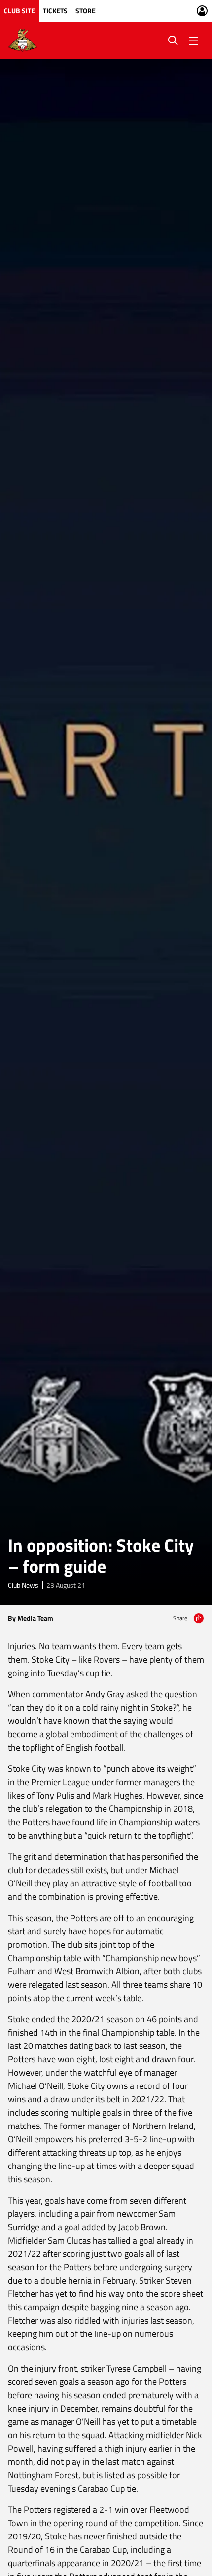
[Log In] (202, 11)
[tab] (19, 11)
